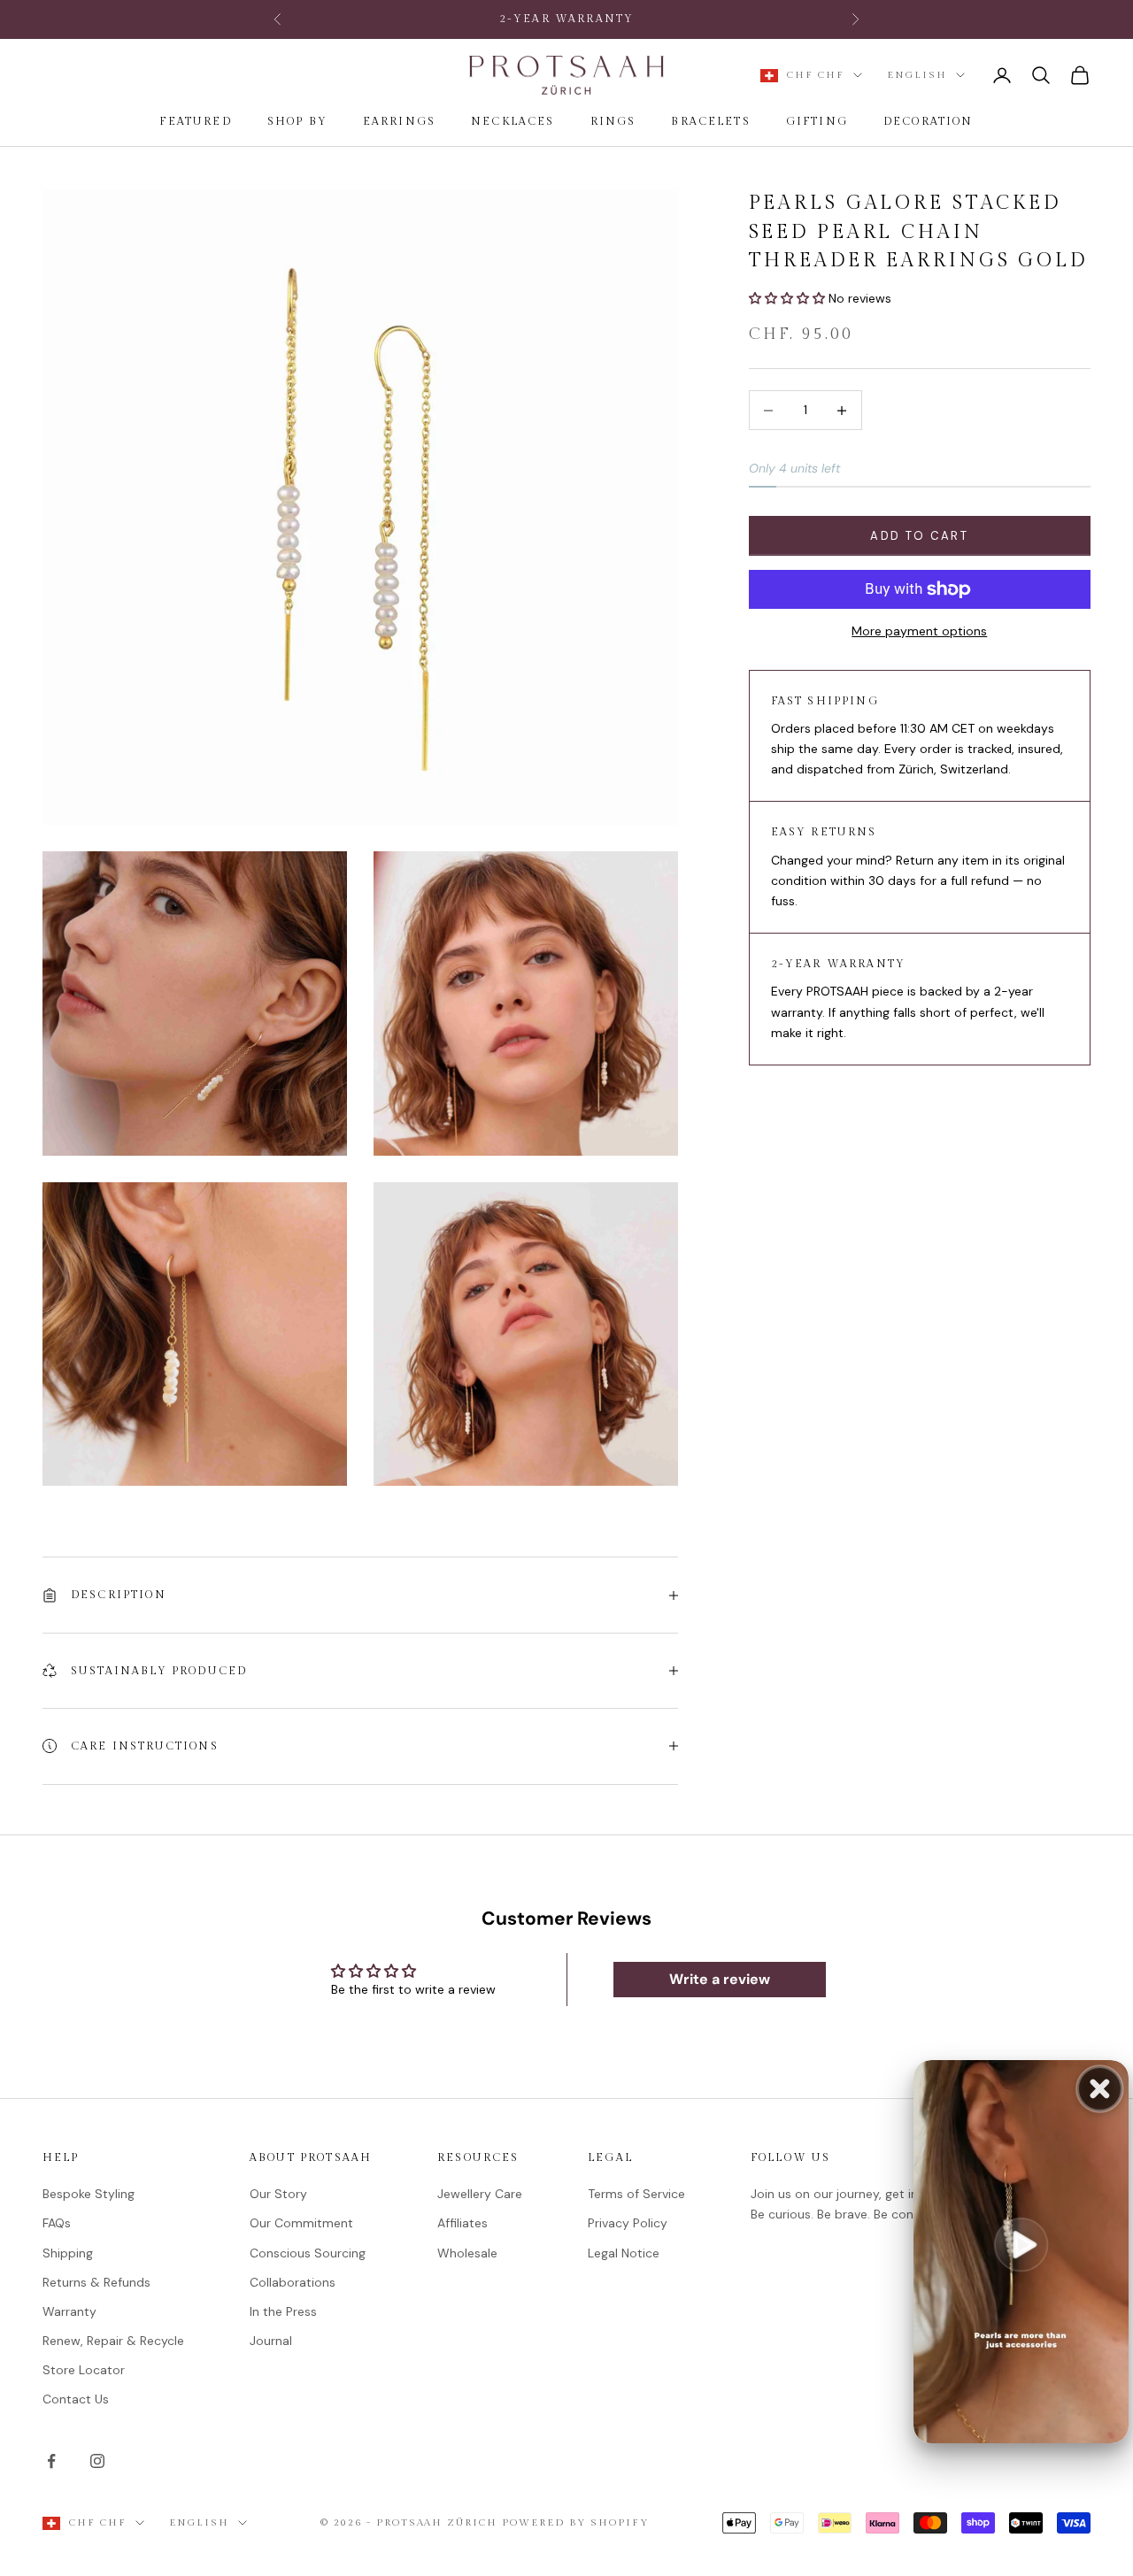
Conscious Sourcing (308, 2253)
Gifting (817, 121)
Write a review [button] (720, 1979)
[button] (789, 298)
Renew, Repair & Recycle (113, 2341)
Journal (271, 2341)
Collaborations (293, 2282)
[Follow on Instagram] (97, 2461)
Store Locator (84, 2370)
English (917, 75)
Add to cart (919, 536)
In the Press (283, 2311)
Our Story (278, 2194)
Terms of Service (636, 2194)
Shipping (68, 2253)
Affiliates (462, 2223)
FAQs (57, 2223)
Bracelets (710, 121)
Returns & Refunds (96, 2282)
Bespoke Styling (89, 2194)
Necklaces (513, 121)
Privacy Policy (628, 2223)
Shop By (297, 121)
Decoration (929, 121)
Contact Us (76, 2399)
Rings (613, 121)
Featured (195, 121)
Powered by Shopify (575, 2522)
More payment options (919, 631)
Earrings (399, 121)
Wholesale (467, 2253)
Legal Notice (624, 2253)
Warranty (69, 2311)
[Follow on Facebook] (51, 2461)
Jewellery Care (480, 2194)
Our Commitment (301, 2223)
